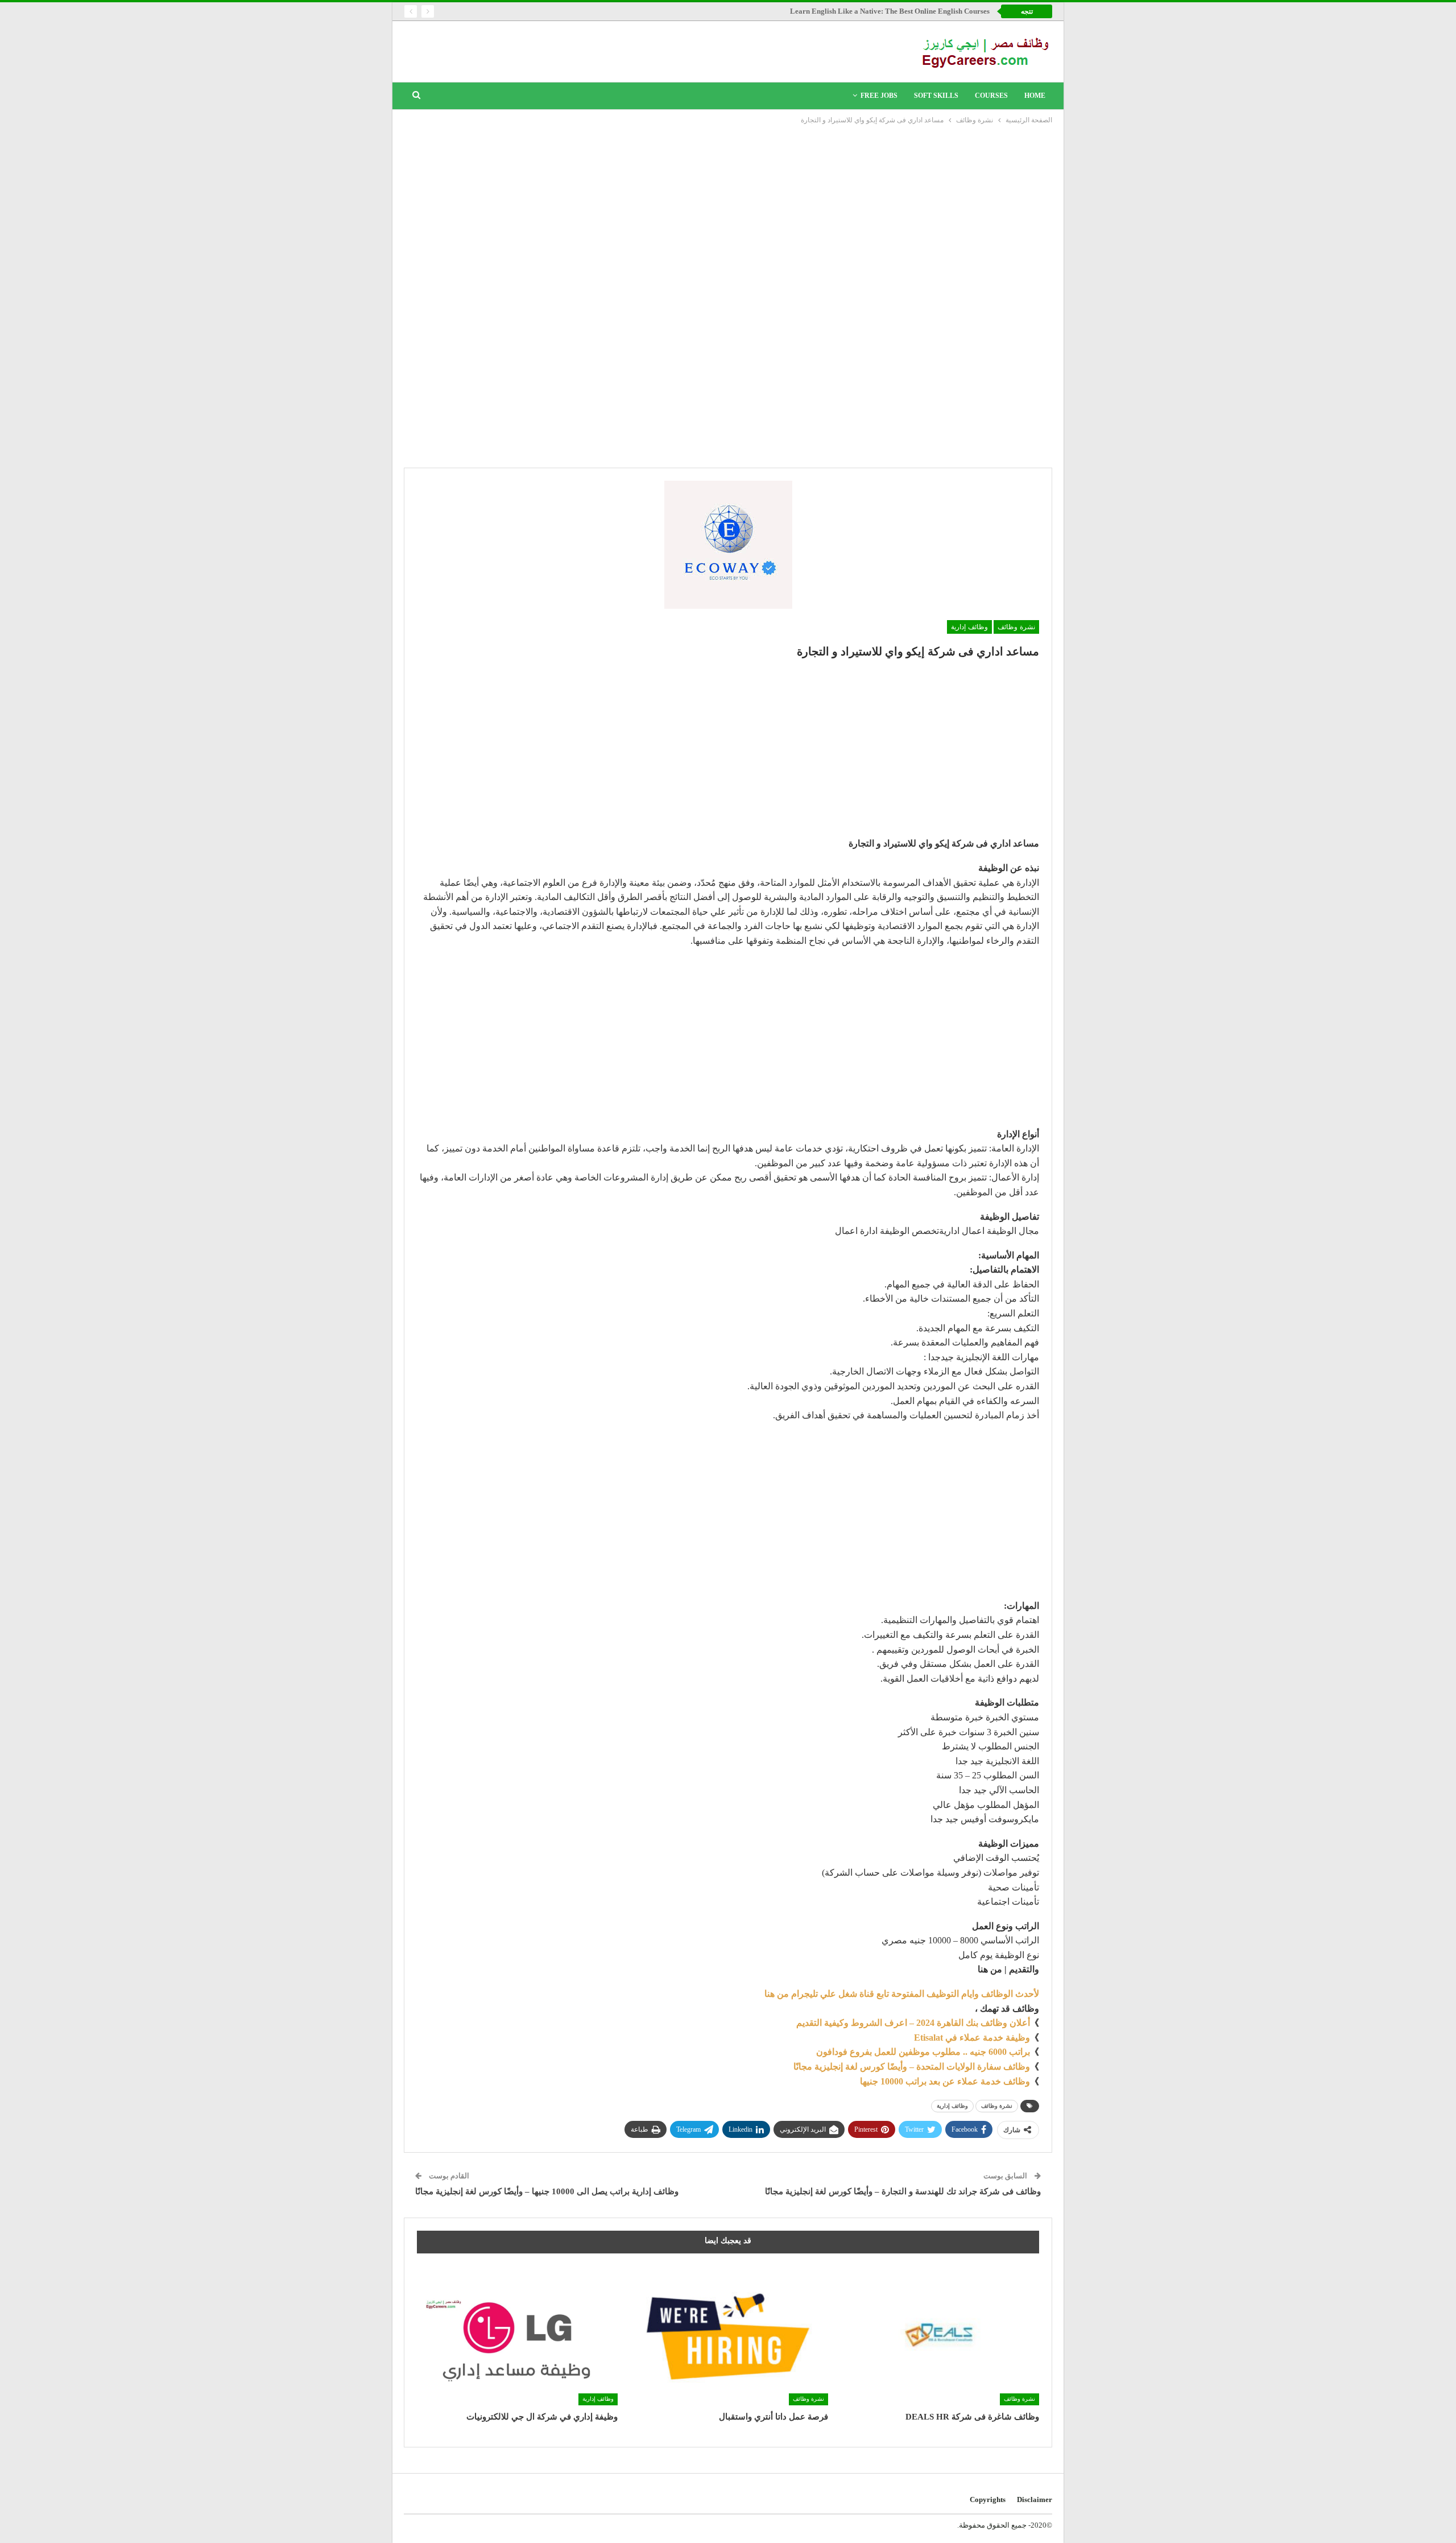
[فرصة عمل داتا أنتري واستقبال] (728, 2335)
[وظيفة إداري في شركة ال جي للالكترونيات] (517, 2335)
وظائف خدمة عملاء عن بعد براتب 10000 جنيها (945, 2081)
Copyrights (988, 2499)
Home (1035, 96)
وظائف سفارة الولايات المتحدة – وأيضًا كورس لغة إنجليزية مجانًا (912, 2067)
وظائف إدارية (969, 627)
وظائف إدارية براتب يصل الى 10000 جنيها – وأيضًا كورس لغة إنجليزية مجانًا (547, 2191)
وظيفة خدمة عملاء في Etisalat (972, 2038)
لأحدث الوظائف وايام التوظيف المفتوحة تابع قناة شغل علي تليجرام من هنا (902, 1994)
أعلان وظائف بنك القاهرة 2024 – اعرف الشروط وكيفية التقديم (913, 2023)
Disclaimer (1035, 2499)
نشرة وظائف (1016, 627)
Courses (991, 96)
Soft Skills (936, 96)
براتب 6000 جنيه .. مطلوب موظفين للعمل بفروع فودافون (923, 2052)
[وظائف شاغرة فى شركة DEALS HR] (939, 2335)
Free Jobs (879, 96)
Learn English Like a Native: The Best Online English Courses (890, 11)
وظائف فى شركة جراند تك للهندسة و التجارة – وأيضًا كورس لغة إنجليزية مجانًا (903, 2191)
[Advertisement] (728, 212)
